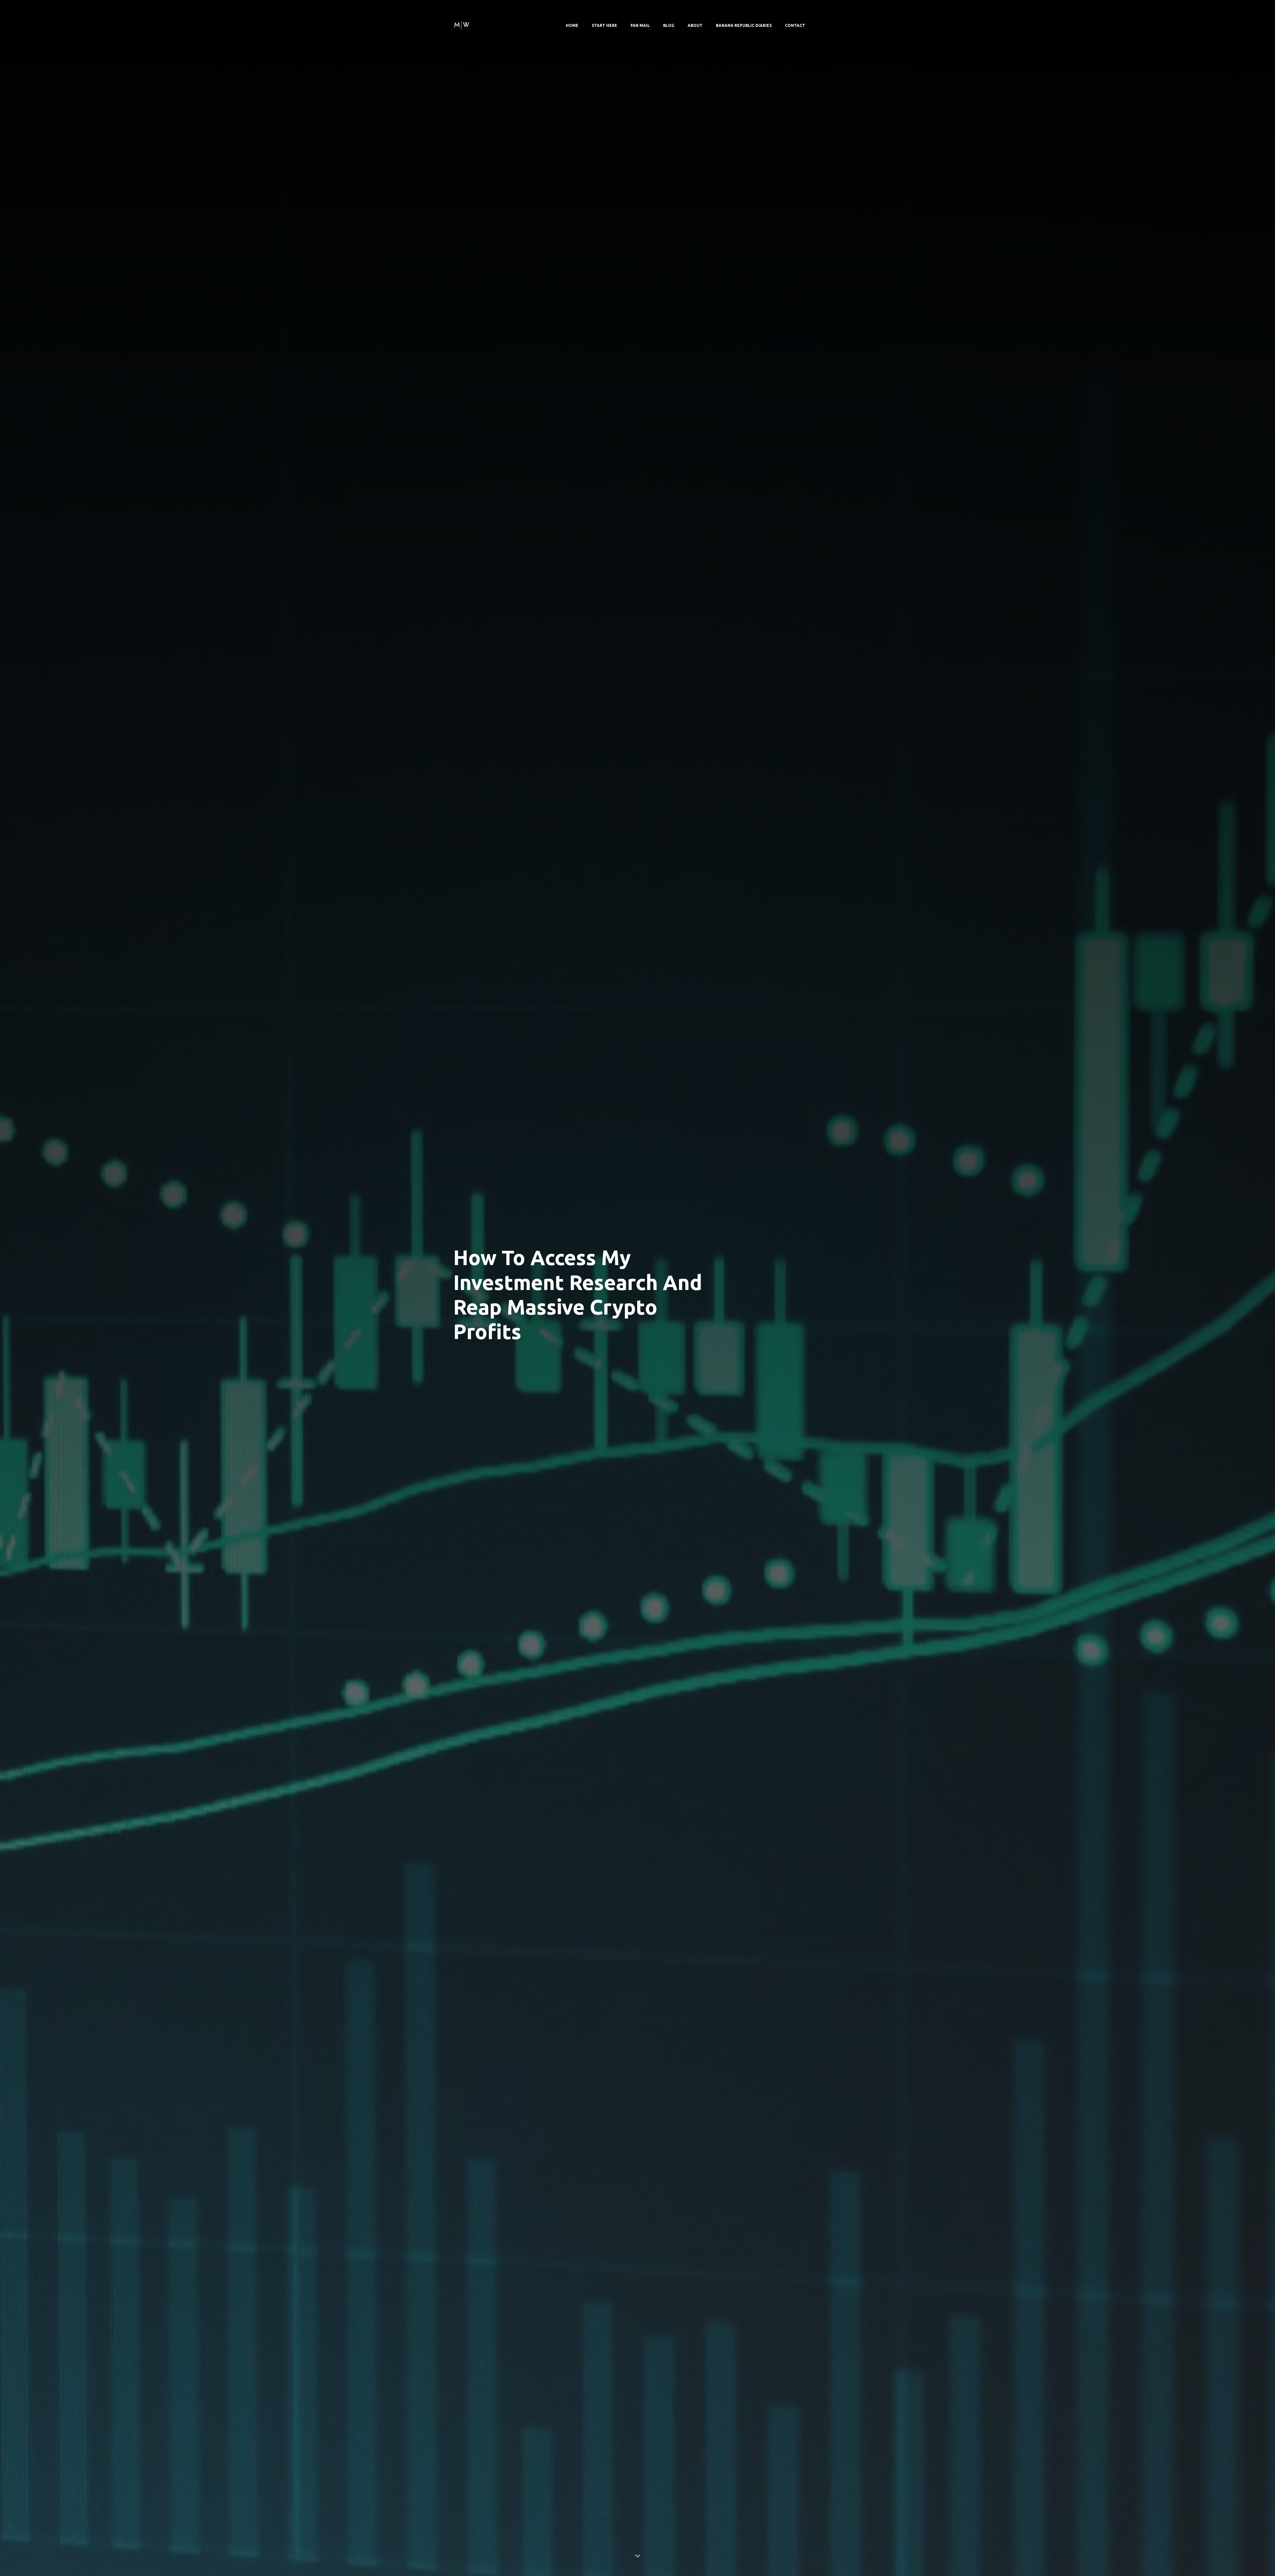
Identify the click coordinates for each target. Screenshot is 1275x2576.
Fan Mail (640, 25)
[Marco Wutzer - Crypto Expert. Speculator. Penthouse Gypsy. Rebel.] (462, 24)
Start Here (604, 25)
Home (572, 25)
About (695, 25)
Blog (669, 25)
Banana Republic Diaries (744, 25)
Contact (795, 25)
